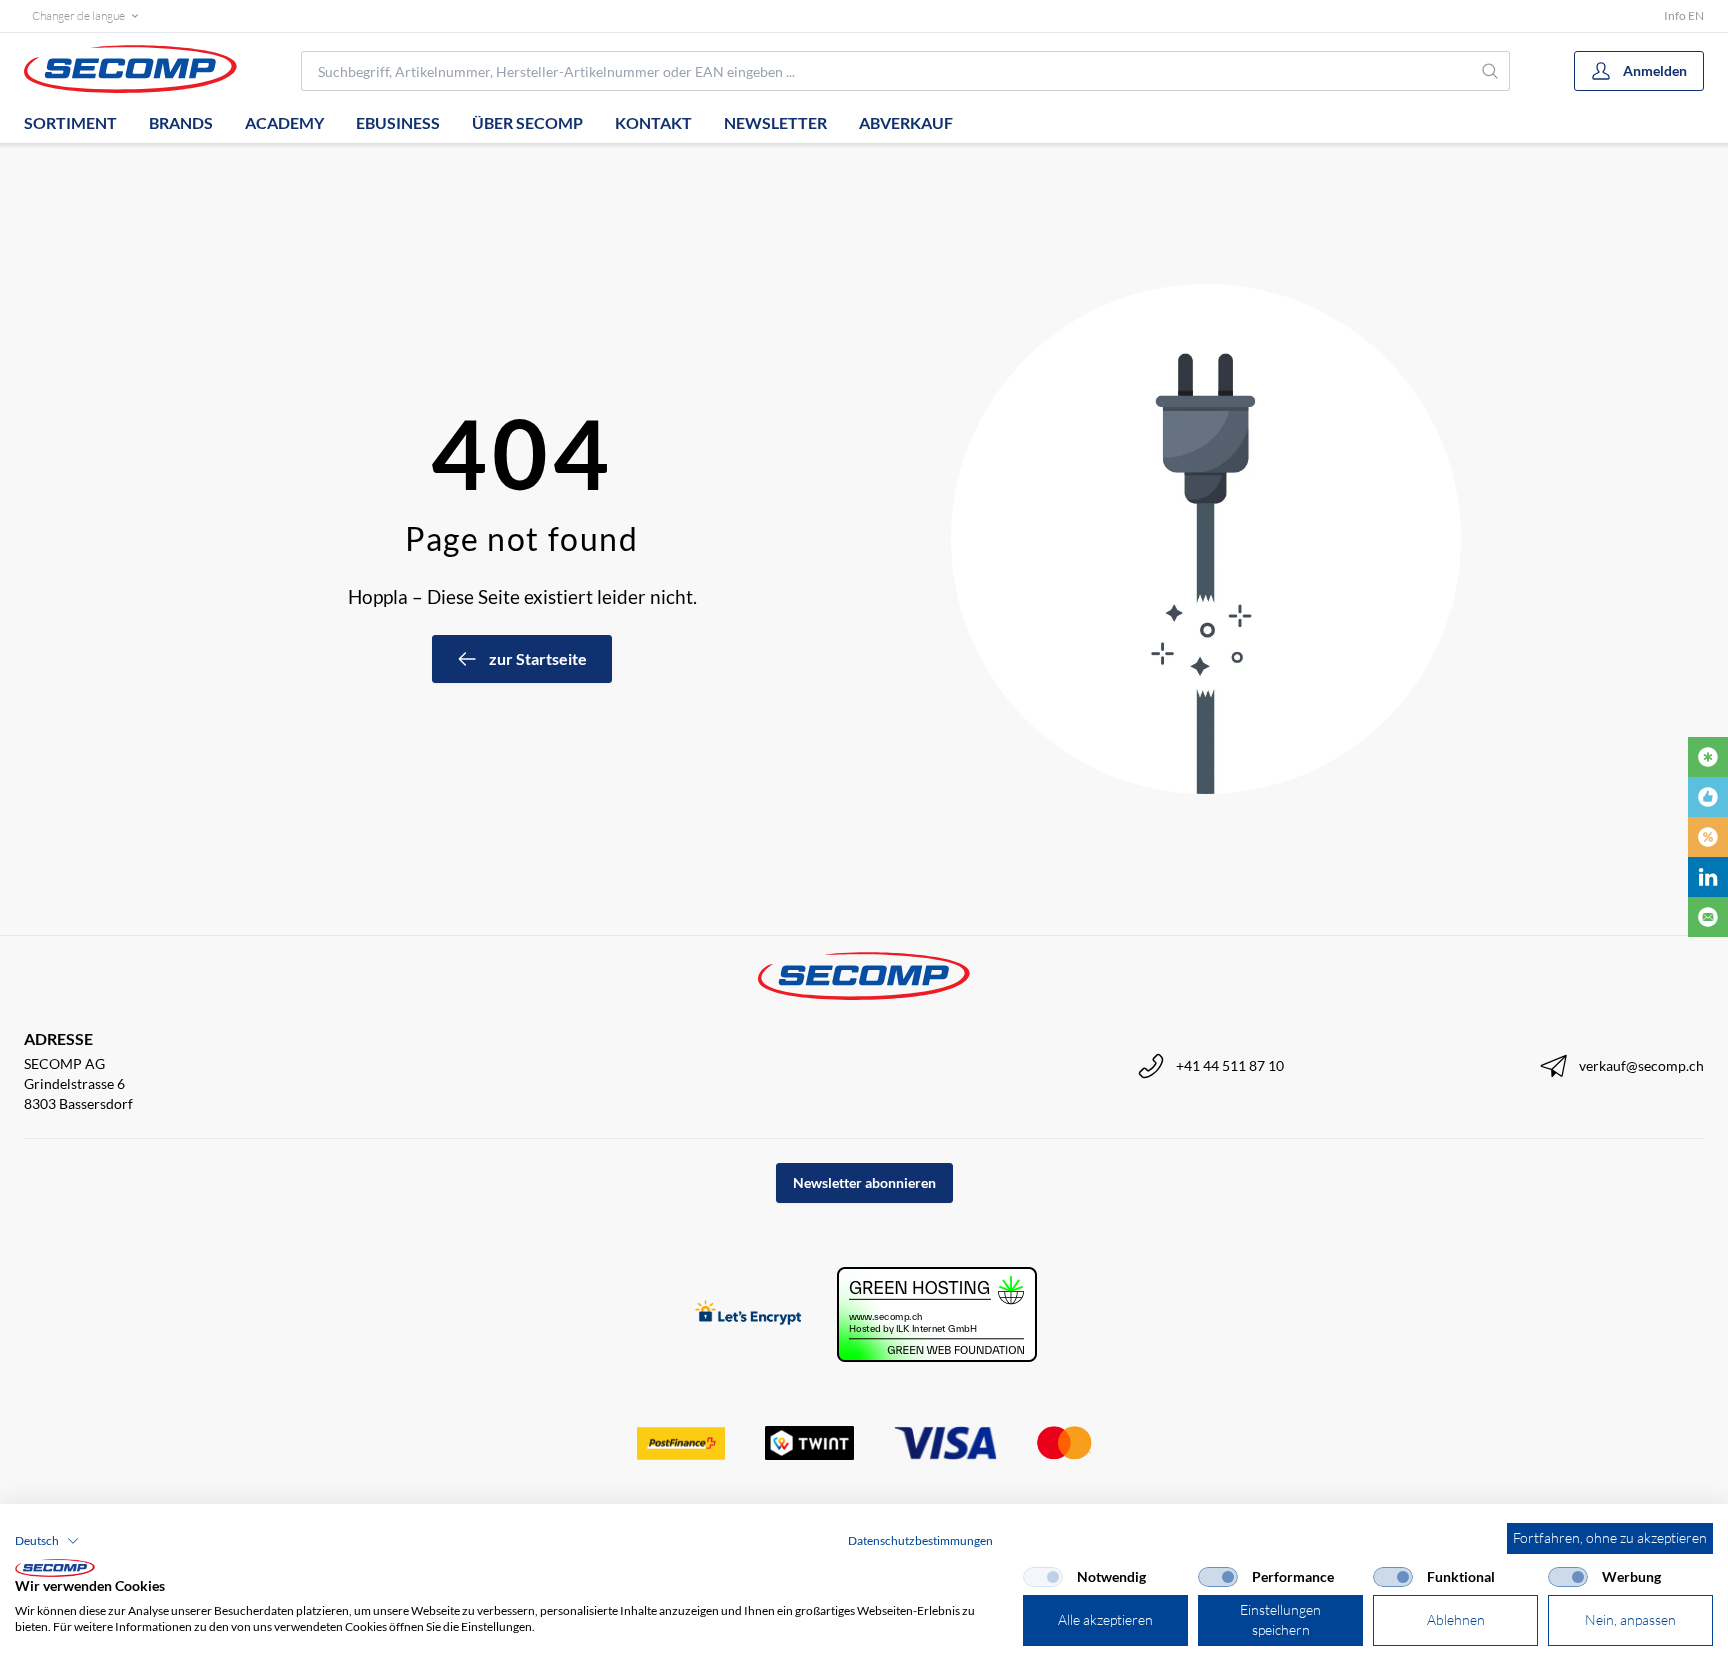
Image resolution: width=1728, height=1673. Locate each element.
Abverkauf (906, 122)
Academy (284, 122)
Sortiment (70, 122)
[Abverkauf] (1708, 837)
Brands (181, 122)
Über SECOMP (527, 122)
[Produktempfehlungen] (1708, 797)
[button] (47, 1541)
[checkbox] (1043, 1577)
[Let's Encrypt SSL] (748, 1314)
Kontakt (653, 122)
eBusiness (398, 122)
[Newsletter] (1708, 917)
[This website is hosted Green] (937, 1314)
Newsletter (775, 122)
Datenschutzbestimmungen (920, 1540)
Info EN (1684, 15)
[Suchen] (1490, 71)
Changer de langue (78, 15)
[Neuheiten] (1708, 757)
